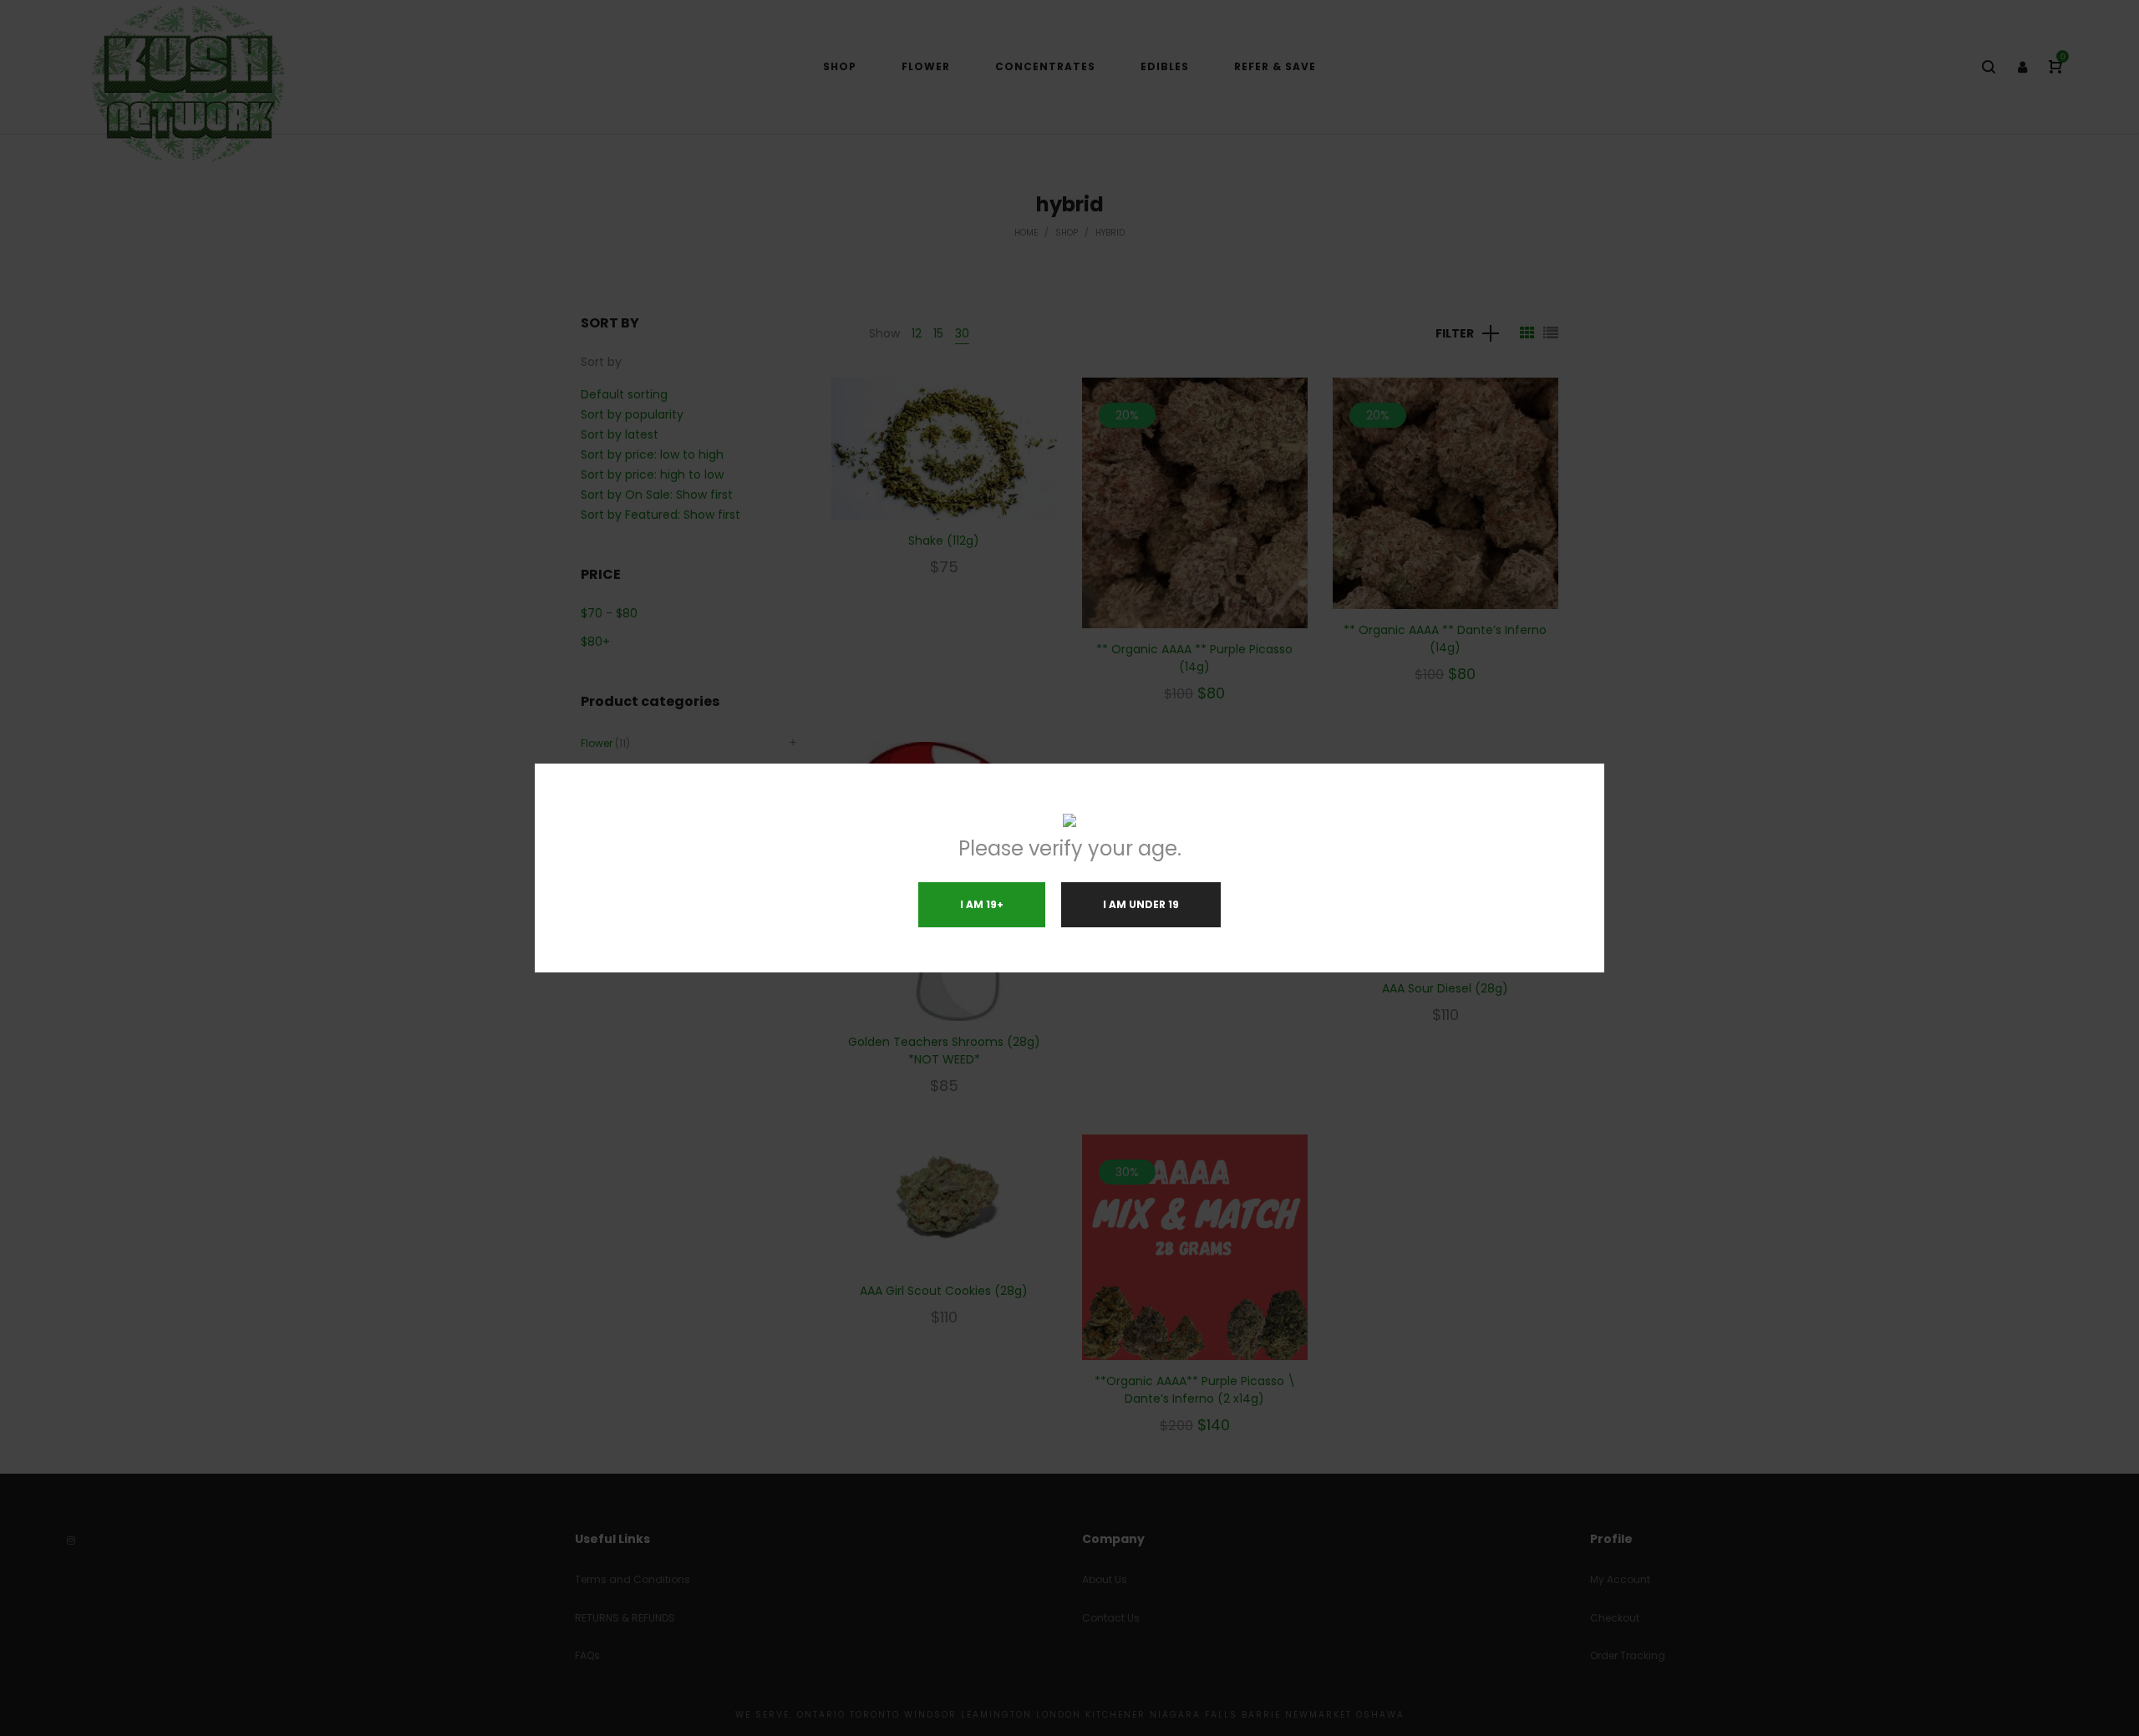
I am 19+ (982, 904)
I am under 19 (1141, 904)
